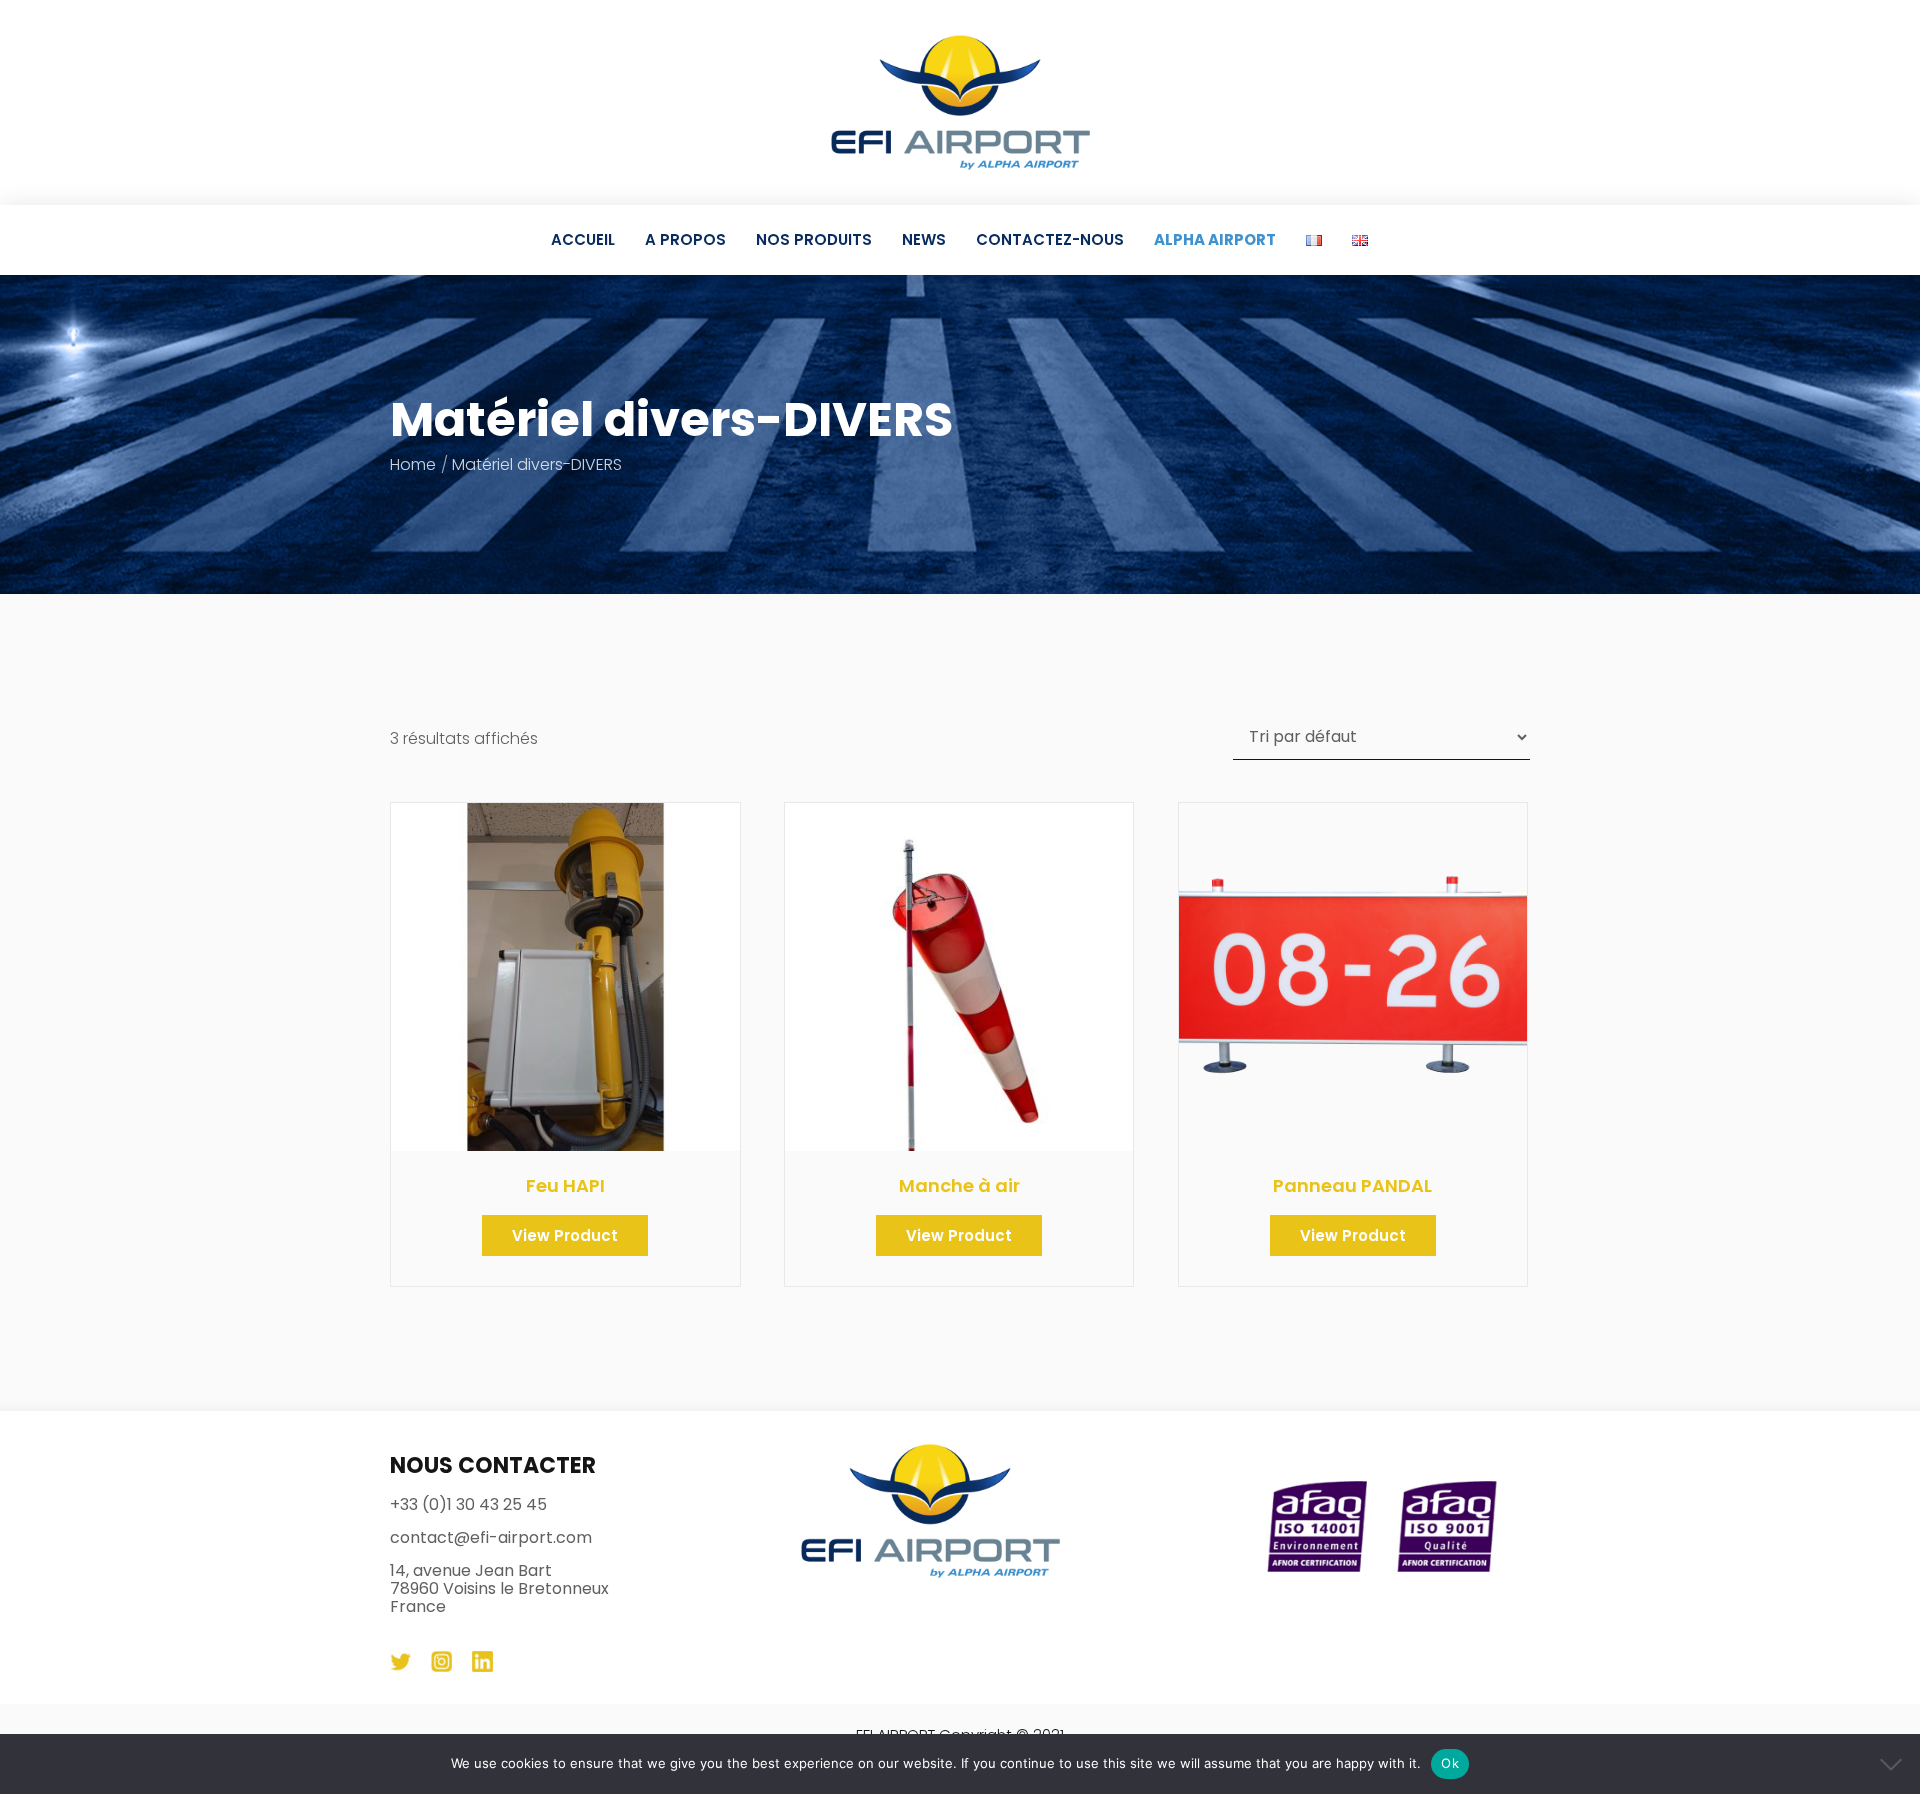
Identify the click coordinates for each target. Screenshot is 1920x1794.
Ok (1450, 1763)
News (924, 239)
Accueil (583, 239)
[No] (1895, 1764)
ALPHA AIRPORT (1215, 239)
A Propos (685, 239)
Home (413, 464)
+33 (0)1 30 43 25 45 (468, 1505)
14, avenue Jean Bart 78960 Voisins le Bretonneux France (499, 1589)
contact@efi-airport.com (491, 1538)
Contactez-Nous (1050, 239)
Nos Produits (814, 239)
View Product (565, 1235)
